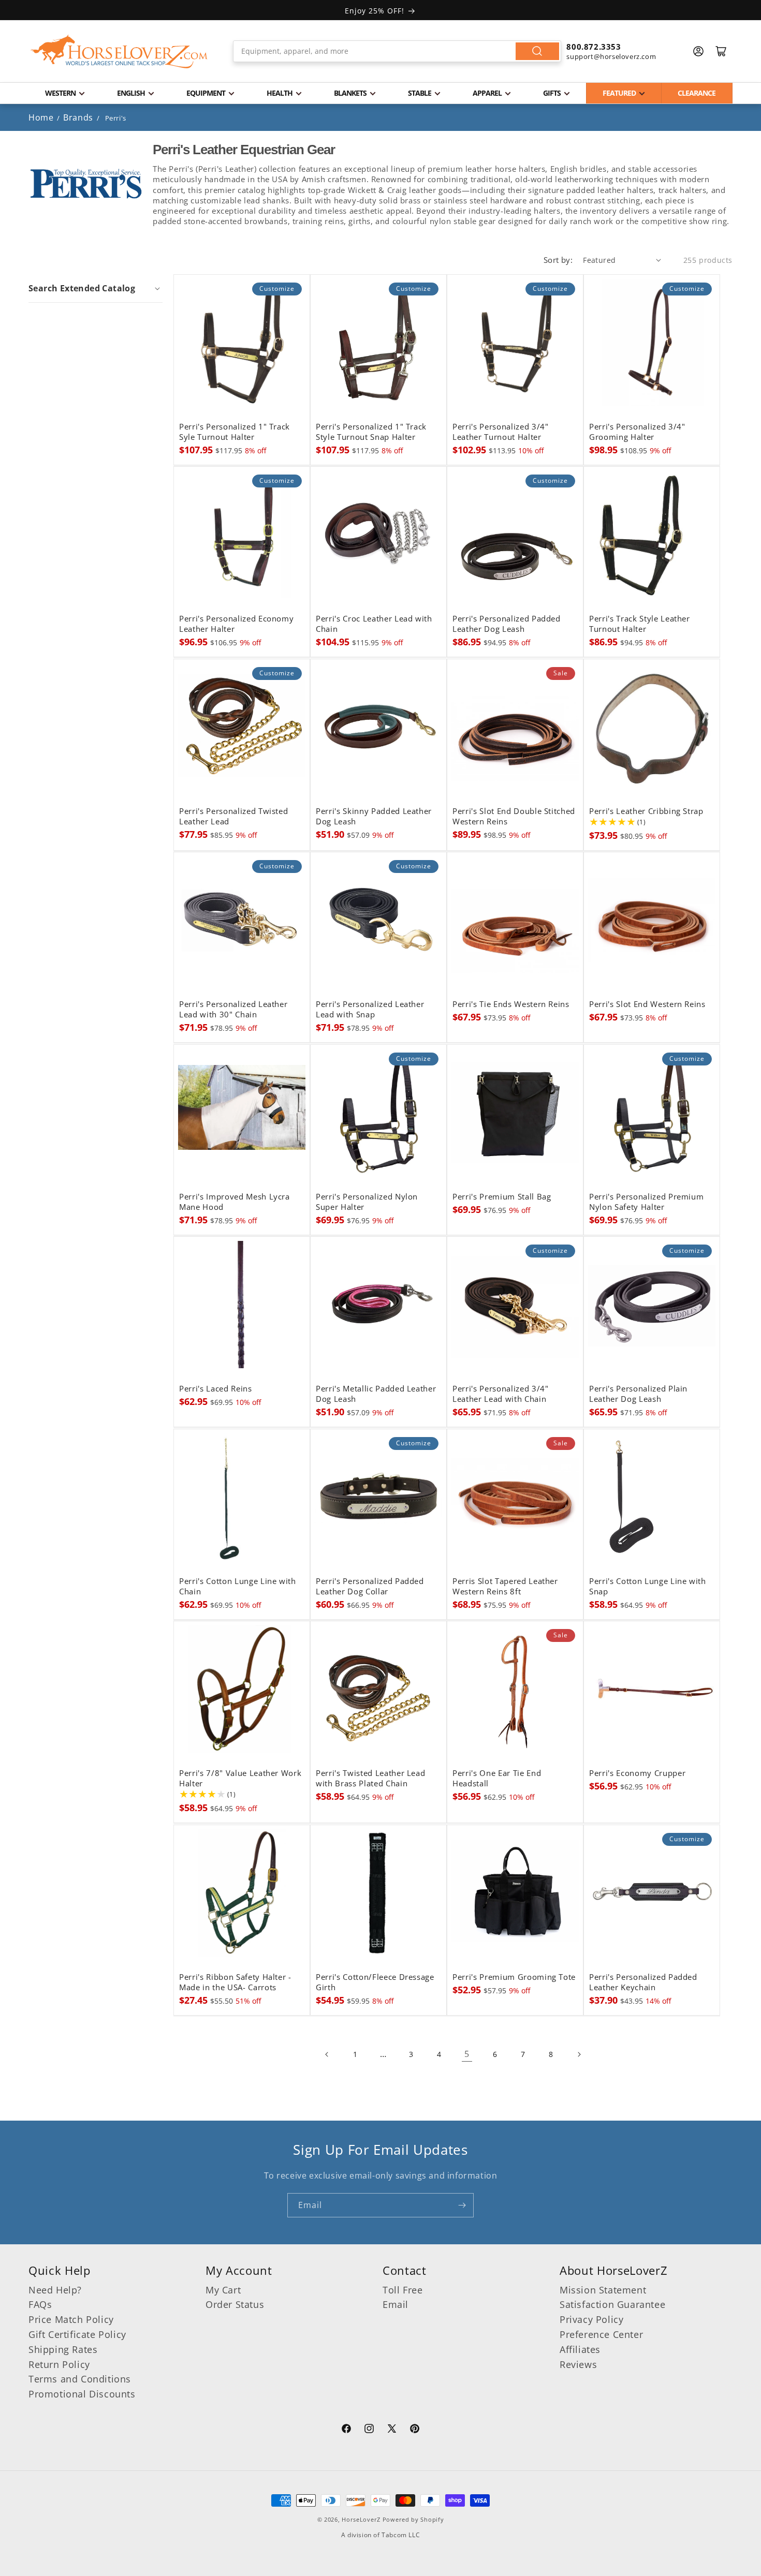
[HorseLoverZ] (119, 51)
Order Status (235, 2304)
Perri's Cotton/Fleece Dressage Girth (375, 1982)
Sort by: (558, 260)
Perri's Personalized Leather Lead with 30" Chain (233, 1010)
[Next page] (579, 2054)
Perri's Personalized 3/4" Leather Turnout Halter (501, 432)
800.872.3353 (594, 47)
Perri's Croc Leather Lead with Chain (374, 624)
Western (60, 93)
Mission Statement (603, 2290)
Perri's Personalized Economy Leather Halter (236, 624)
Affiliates (580, 2349)
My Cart (223, 2290)
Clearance (697, 93)
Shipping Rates (63, 2349)
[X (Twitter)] (392, 2430)
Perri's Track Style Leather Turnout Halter (640, 624)
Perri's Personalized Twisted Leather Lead (233, 817)
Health (280, 93)
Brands (79, 117)
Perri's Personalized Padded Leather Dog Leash (507, 624)
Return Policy (59, 2364)
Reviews (578, 2364)
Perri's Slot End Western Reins (647, 1004)
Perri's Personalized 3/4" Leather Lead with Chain (501, 1394)
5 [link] (467, 2054)
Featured (619, 93)
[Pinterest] (415, 2430)
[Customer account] (698, 51)
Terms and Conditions (80, 2379)
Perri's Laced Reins (216, 1389)
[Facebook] (346, 2430)
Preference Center (601, 2334)
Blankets (350, 93)
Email (396, 2304)
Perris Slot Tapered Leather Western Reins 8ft (505, 1587)
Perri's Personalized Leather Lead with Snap (370, 1010)
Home (41, 117)
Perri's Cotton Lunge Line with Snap (648, 1587)
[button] (96, 288)
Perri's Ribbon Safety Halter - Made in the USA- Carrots (235, 1982)
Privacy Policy (591, 2319)
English (131, 93)
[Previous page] (327, 2054)
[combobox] (397, 51)
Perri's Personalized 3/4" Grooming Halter (637, 432)
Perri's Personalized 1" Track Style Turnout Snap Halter (371, 432)
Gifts (552, 93)
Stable (420, 93)
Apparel (487, 93)
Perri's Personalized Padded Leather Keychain (643, 1982)
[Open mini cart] (721, 51)
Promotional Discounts (82, 2394)
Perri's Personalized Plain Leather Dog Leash (638, 1394)
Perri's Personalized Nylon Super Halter (367, 1202)
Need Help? (55, 2290)
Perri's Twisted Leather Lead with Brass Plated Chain (370, 1779)
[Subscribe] (462, 2205)
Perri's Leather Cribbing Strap (646, 811)
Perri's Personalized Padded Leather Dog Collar (370, 1587)
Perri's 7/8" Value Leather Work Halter (240, 1779)
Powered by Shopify (413, 2519)
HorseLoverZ (361, 2519)
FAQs (40, 2304)
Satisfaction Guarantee (612, 2304)
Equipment (206, 93)
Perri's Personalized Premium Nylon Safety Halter (646, 1202)
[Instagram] (369, 2430)
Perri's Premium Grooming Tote (514, 1977)
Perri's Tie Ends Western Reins (511, 1004)
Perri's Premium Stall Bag (502, 1197)
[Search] (537, 51)
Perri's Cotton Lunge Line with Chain (238, 1587)
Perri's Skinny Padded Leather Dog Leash (374, 817)
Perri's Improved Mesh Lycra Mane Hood (235, 1202)
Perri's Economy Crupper (637, 1773)
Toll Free (403, 2290)
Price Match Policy (71, 2319)
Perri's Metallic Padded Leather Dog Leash (376, 1394)
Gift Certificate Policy (77, 2334)
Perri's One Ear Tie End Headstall (497, 1779)
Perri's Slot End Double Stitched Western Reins (514, 817)
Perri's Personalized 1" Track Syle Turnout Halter (235, 432)
